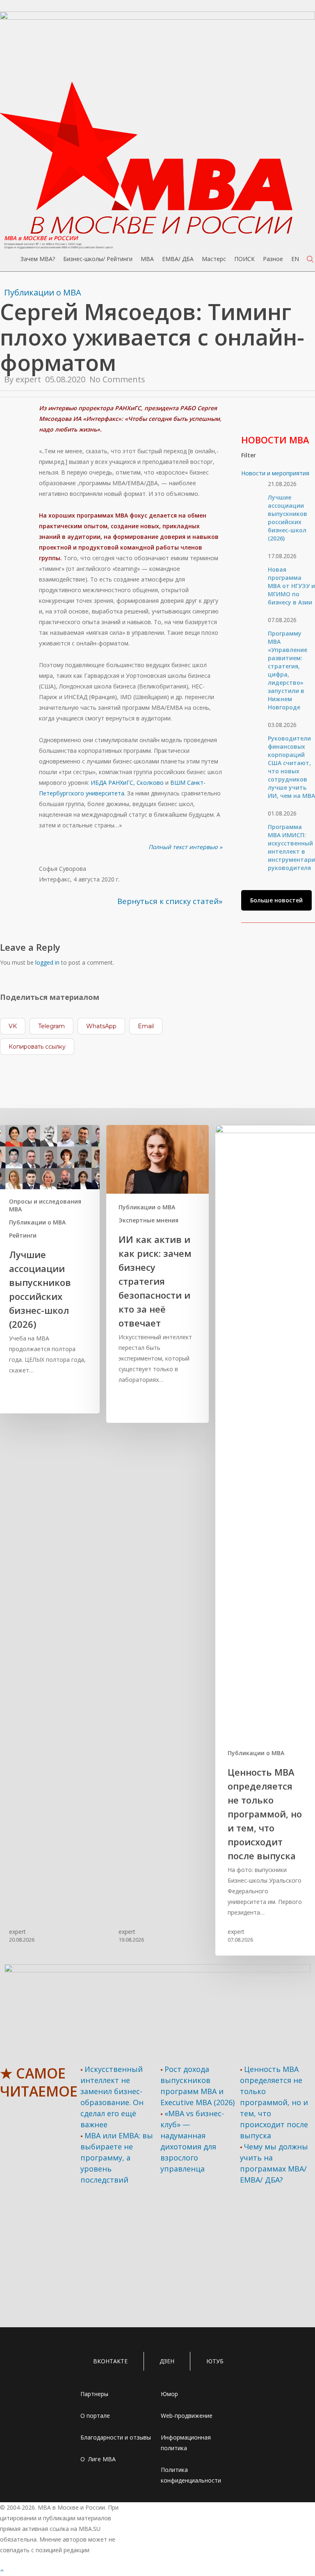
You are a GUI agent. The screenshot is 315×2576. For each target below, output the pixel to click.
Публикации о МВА (43, 292)
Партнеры (94, 2394)
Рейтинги (23, 1235)
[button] (276, 900)
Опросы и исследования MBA (45, 1205)
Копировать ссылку (37, 1047)
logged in (47, 962)
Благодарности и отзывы (116, 2437)
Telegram (51, 1026)
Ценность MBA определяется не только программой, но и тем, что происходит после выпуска (274, 2102)
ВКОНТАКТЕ (110, 2361)
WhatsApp (101, 1026)
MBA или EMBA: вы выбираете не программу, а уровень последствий (117, 2158)
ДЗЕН (167, 2361)
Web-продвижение (187, 2416)
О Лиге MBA (98, 2459)
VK (13, 1026)
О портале (95, 2416)
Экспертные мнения (148, 1220)
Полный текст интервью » (185, 847)
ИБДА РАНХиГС (112, 783)
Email (146, 1026)
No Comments (117, 379)
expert (28, 379)
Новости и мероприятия (275, 473)
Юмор (169, 2394)
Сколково (150, 783)
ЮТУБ (215, 2361)
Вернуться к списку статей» (170, 901)
